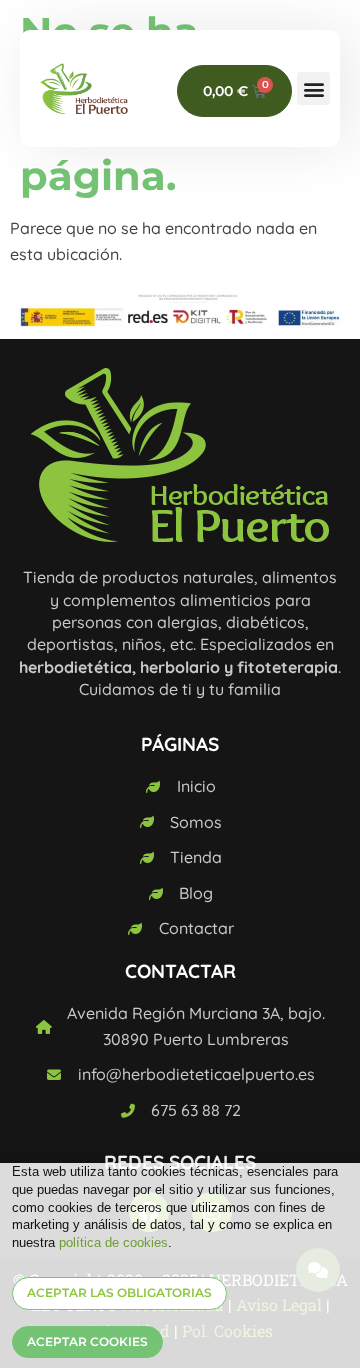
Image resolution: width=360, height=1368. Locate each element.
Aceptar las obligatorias (119, 1292)
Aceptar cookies (87, 1341)
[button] (313, 88)
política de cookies (113, 1242)
